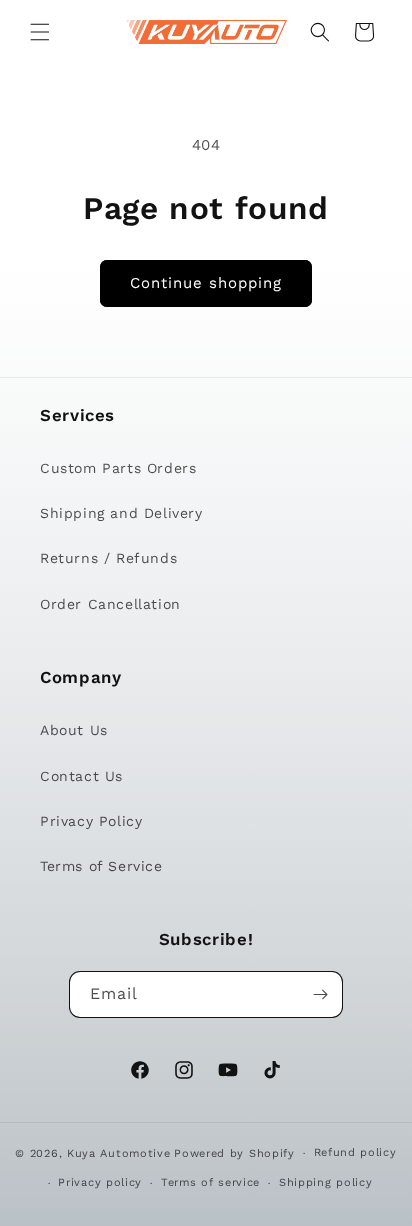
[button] (40, 32)
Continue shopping (206, 283)
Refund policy (355, 1152)
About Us (74, 730)
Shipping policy (326, 1182)
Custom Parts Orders (118, 468)
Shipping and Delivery (121, 513)
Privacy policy (100, 1182)
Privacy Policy (91, 821)
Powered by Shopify (234, 1153)
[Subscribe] (320, 994)
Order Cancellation (110, 604)
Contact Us (81, 776)
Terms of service (210, 1182)
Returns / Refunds (108, 558)
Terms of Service (101, 866)
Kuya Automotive (119, 1153)
